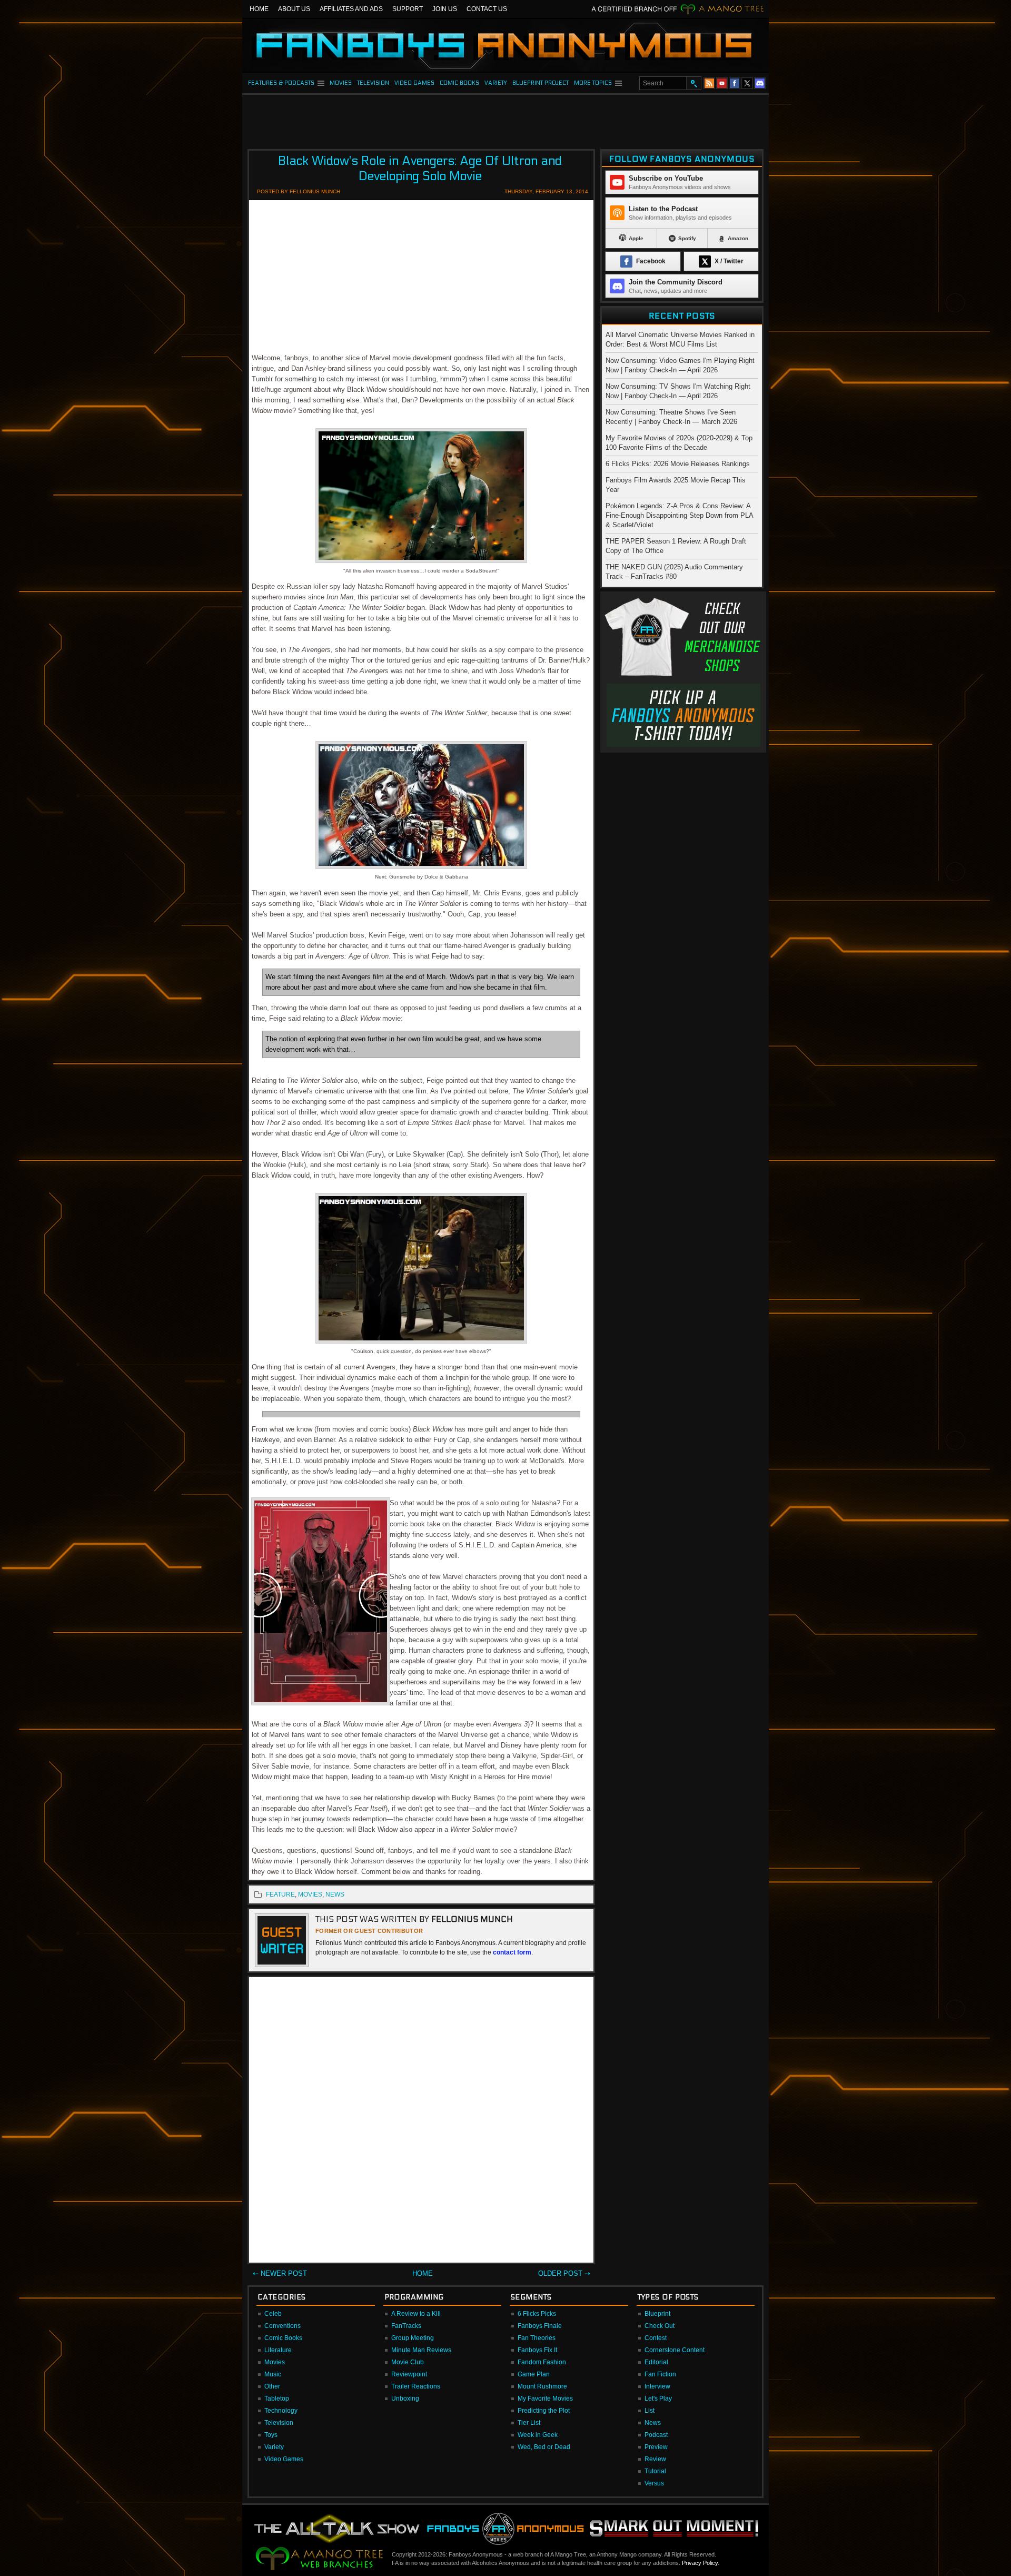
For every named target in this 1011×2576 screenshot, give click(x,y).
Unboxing (405, 2399)
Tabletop (277, 2399)
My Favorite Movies (545, 2399)
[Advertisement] (506, 119)
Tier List (529, 2423)
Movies (275, 2362)
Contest (656, 2338)
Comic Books (283, 2338)
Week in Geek (538, 2435)
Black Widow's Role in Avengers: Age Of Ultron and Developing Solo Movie (420, 169)
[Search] (693, 83)
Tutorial (655, 2471)
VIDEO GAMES (414, 83)
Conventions (283, 2326)
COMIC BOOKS (459, 83)
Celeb (273, 2314)
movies (310, 1894)
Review (655, 2459)
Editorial (656, 2362)
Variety (274, 2447)
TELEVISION (373, 83)
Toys (271, 2435)
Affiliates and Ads (351, 9)
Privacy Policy (700, 2563)
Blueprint (657, 2314)
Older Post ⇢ (564, 2273)
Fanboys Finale (540, 2326)
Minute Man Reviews (421, 2350)
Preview (656, 2447)
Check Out (660, 2326)
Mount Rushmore (542, 2386)
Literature (278, 2350)
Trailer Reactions (416, 2386)
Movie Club (408, 2362)
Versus (654, 2483)
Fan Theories (537, 2338)
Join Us (445, 9)
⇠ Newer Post (280, 2273)
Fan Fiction (660, 2374)
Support (408, 9)
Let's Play (658, 2399)
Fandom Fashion (542, 2362)
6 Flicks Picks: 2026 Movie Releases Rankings (678, 464)
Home (259, 9)
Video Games (284, 2459)
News (653, 2423)
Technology (281, 2411)
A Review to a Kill (416, 2314)
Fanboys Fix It (537, 2350)
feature (280, 1894)
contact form (512, 1952)
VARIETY (496, 83)
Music (273, 2374)
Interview (657, 2386)
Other (272, 2386)
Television (279, 2423)
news (335, 1894)
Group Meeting (413, 2338)
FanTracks (406, 2326)
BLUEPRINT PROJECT (541, 83)
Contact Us (487, 9)
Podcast (656, 2435)
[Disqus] (421, 2122)
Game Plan (534, 2374)
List (650, 2411)
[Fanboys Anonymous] (506, 45)
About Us (294, 9)
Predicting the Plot (544, 2411)
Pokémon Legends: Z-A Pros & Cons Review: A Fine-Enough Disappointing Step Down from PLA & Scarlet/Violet (679, 515)
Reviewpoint (409, 2374)
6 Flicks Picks (537, 2314)
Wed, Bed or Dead (544, 2447)
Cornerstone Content (675, 2350)
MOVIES (341, 83)
